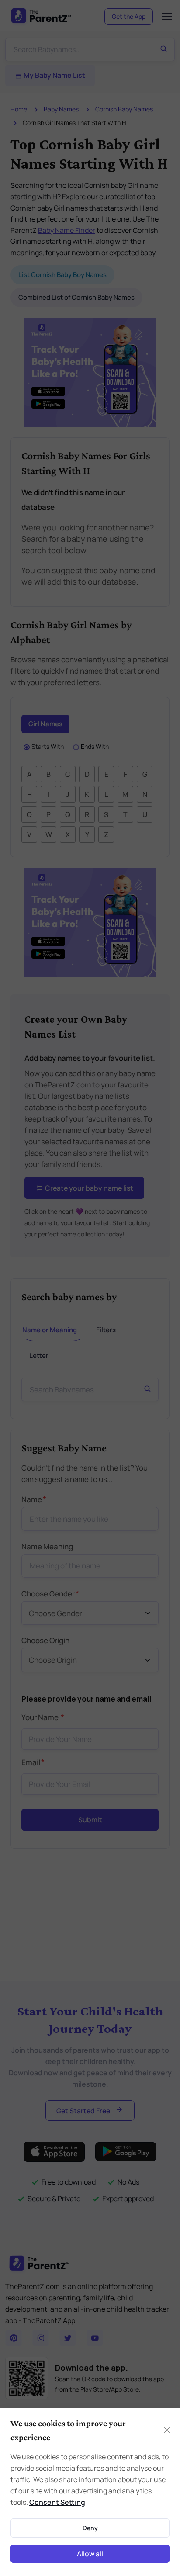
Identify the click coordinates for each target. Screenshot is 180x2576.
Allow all (90, 2554)
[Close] (167, 2430)
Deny (90, 2528)
